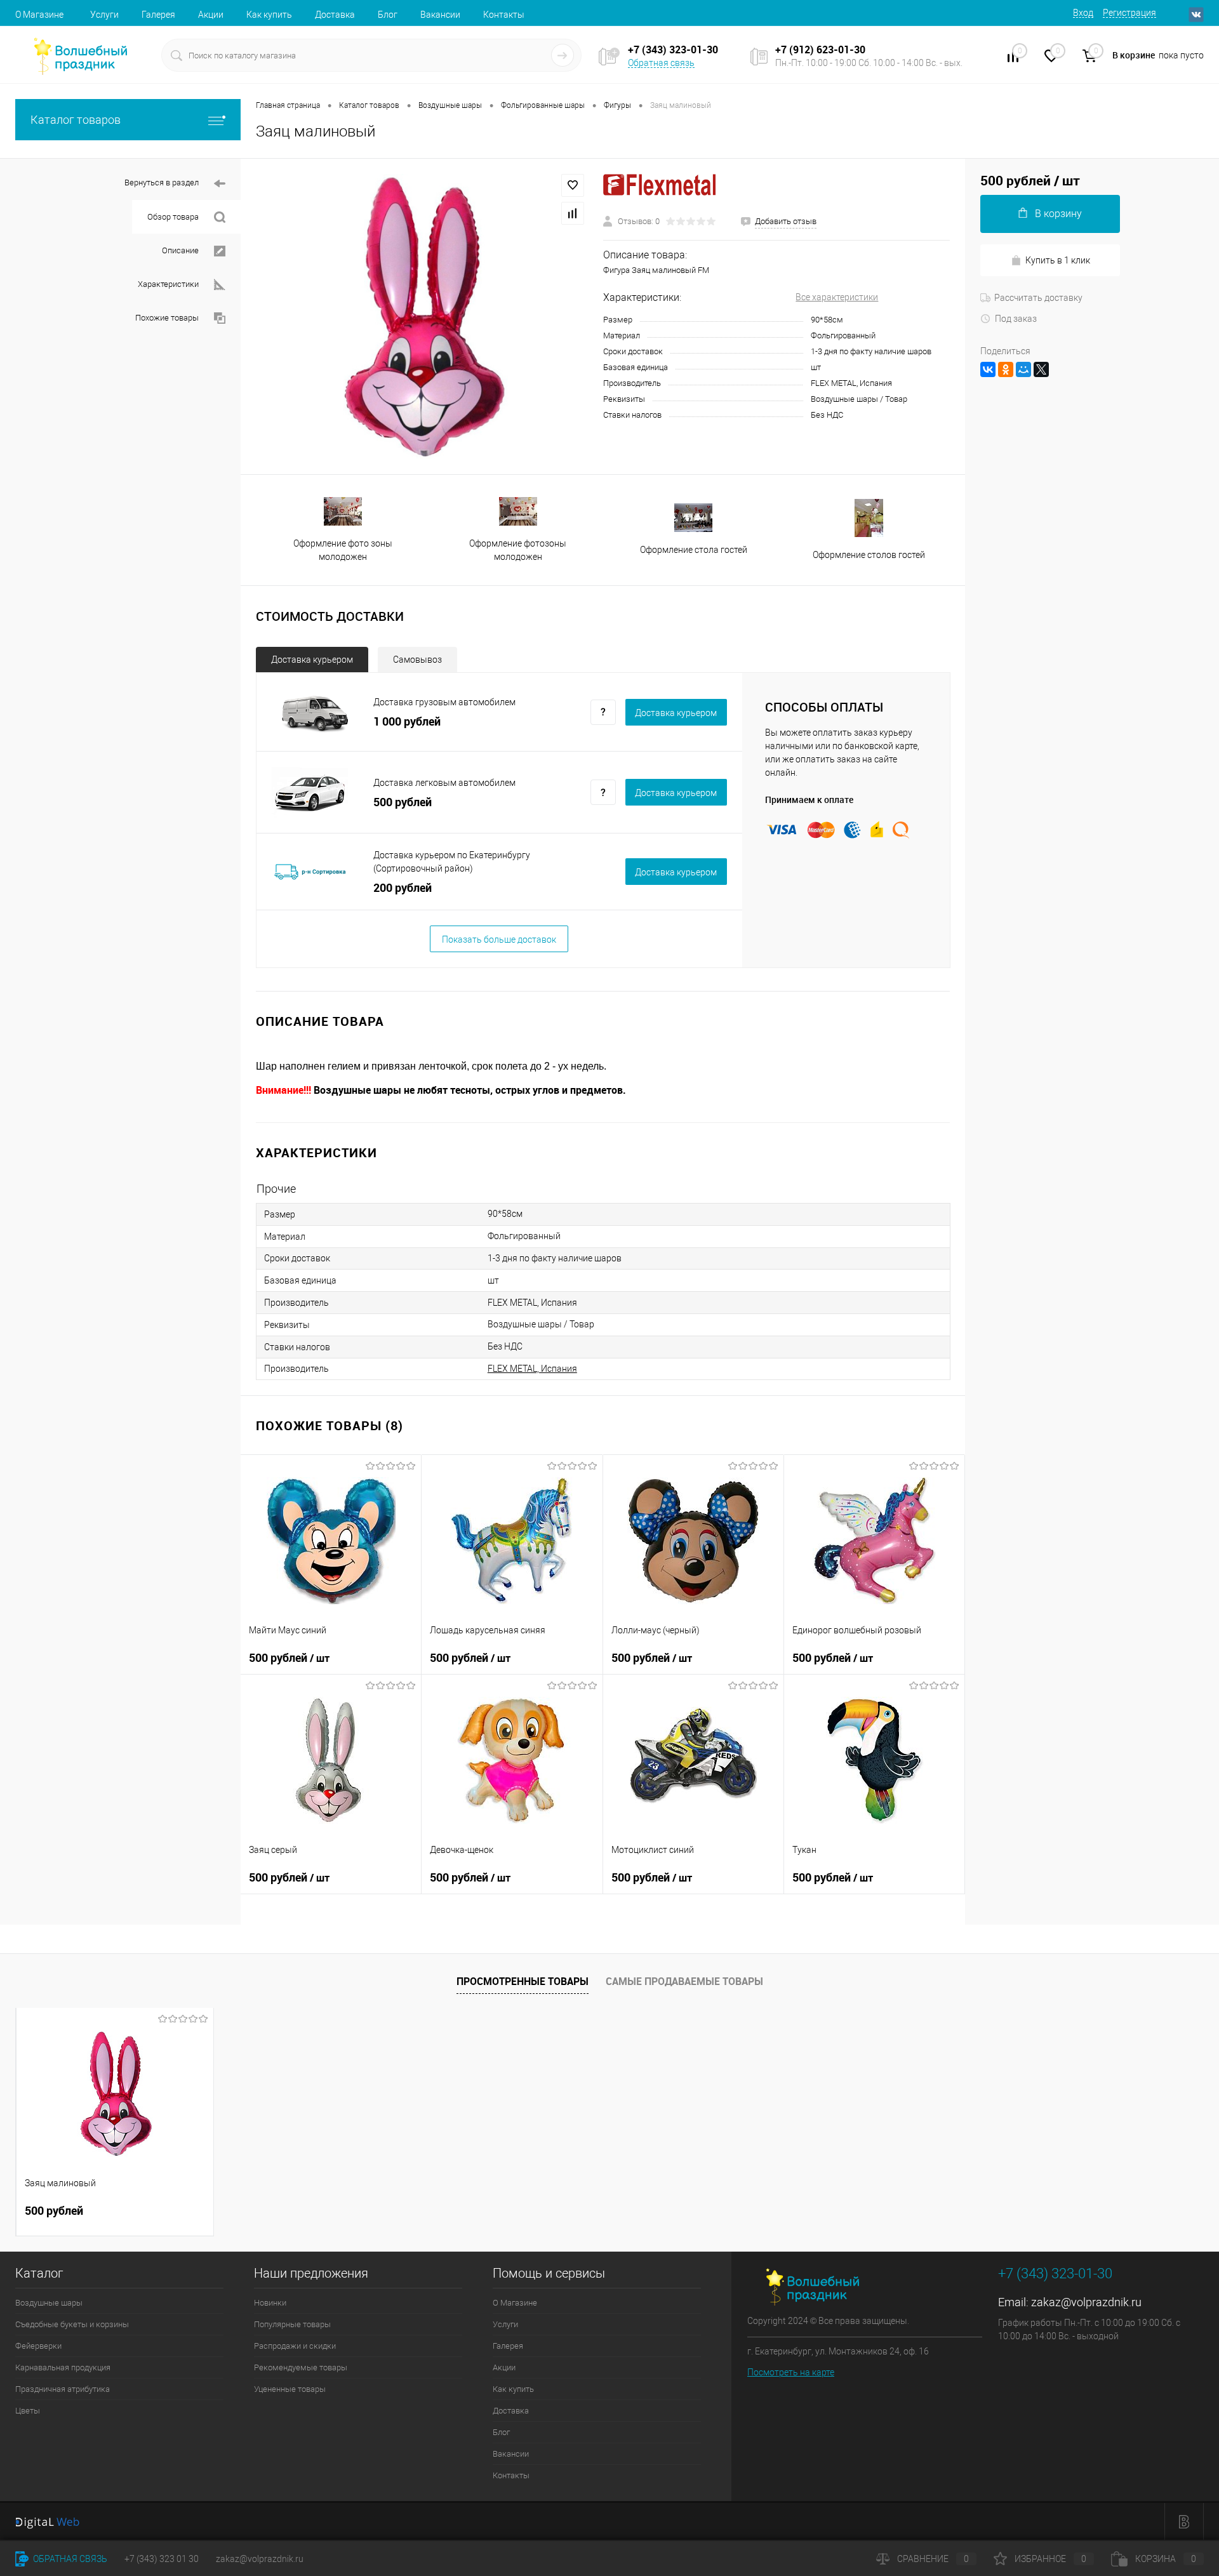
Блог (388, 15)
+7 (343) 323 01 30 (162, 2559)
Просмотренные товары (523, 1981)
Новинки (270, 2303)
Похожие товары (167, 318)
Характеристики (168, 284)
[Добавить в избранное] (573, 185)
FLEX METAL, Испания (532, 1369)
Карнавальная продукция (63, 2367)
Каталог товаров (76, 120)
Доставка (335, 15)
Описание (180, 250)
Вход (1083, 13)
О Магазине (39, 15)
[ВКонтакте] (988, 369)
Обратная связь (661, 63)
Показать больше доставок (499, 939)
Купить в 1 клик (1058, 260)
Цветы (28, 2411)
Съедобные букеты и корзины (72, 2324)
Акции (211, 15)
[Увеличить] (422, 316)
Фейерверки (38, 2346)
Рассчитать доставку (1038, 298)
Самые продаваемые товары (684, 1981)
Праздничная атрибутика (63, 2389)
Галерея (158, 15)
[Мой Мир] (1023, 369)
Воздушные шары (49, 2303)
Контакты (504, 15)
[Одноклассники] (1006, 369)
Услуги (104, 15)
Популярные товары (292, 2324)
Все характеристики (837, 297)
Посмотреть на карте (791, 2372)
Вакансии (440, 15)
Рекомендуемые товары (301, 2367)
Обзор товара (173, 217)
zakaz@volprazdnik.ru (1086, 2302)
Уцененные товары (290, 2389)
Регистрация (1129, 13)
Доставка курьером (312, 660)
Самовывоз (417, 660)
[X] (1041, 369)
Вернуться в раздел (162, 183)
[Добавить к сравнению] (573, 213)
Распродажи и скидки (295, 2346)
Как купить (269, 15)
